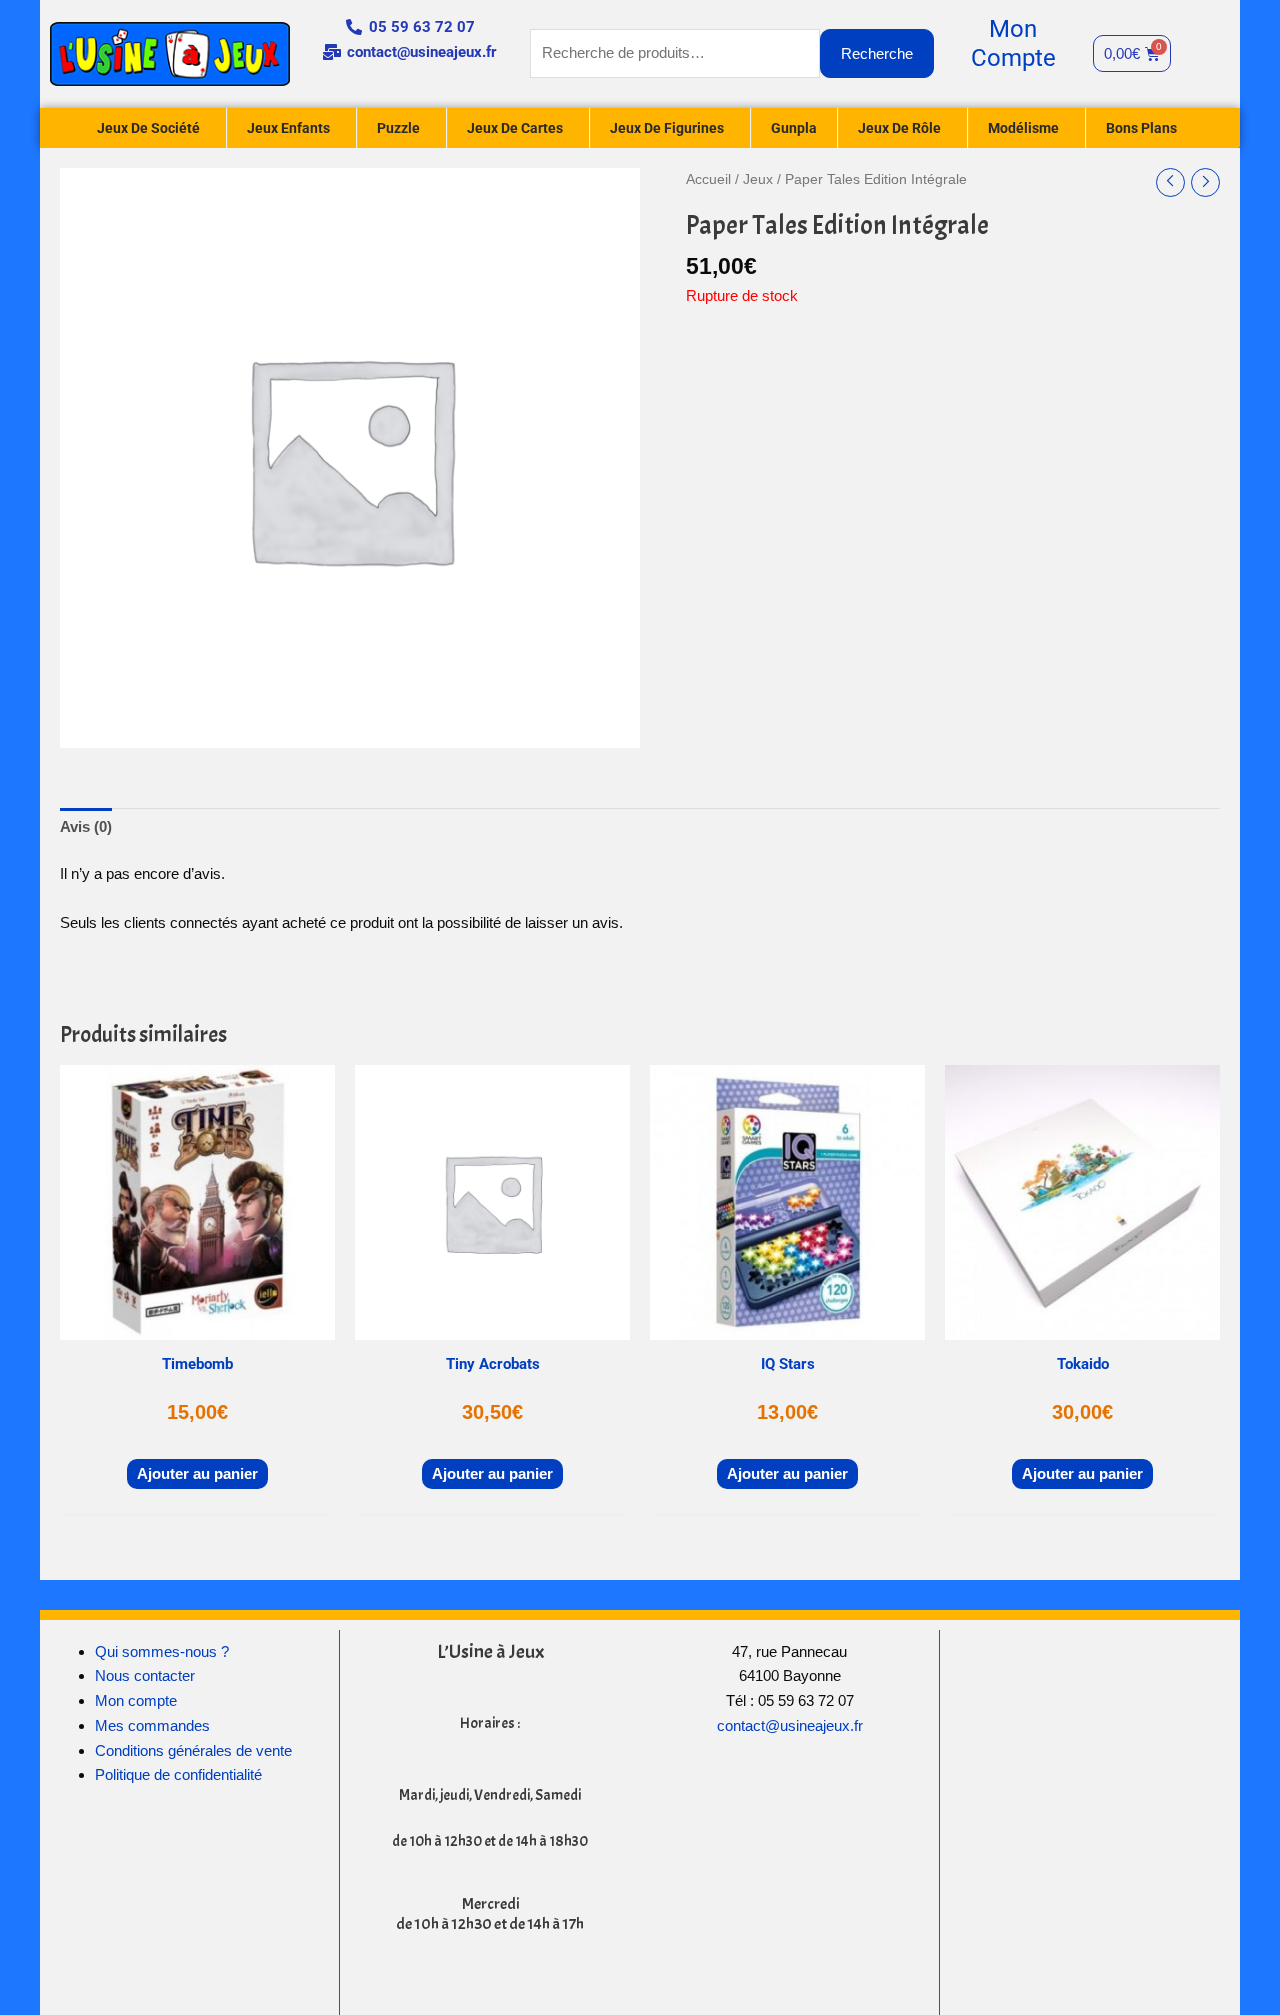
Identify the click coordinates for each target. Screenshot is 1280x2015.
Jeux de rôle (899, 128)
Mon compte (136, 1700)
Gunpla (794, 128)
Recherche (877, 53)
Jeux (758, 179)
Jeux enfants (288, 128)
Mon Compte (1013, 43)
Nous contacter (145, 1675)
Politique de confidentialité (178, 1774)
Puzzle (398, 128)
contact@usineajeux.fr (790, 1725)
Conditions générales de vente (193, 1750)
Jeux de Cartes (515, 128)
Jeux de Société (148, 128)
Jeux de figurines (667, 128)
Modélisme (1023, 128)
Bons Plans (1141, 128)
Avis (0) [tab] (86, 826)
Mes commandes (152, 1725)
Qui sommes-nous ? (162, 1651)
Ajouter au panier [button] (197, 1473)
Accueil (708, 179)
